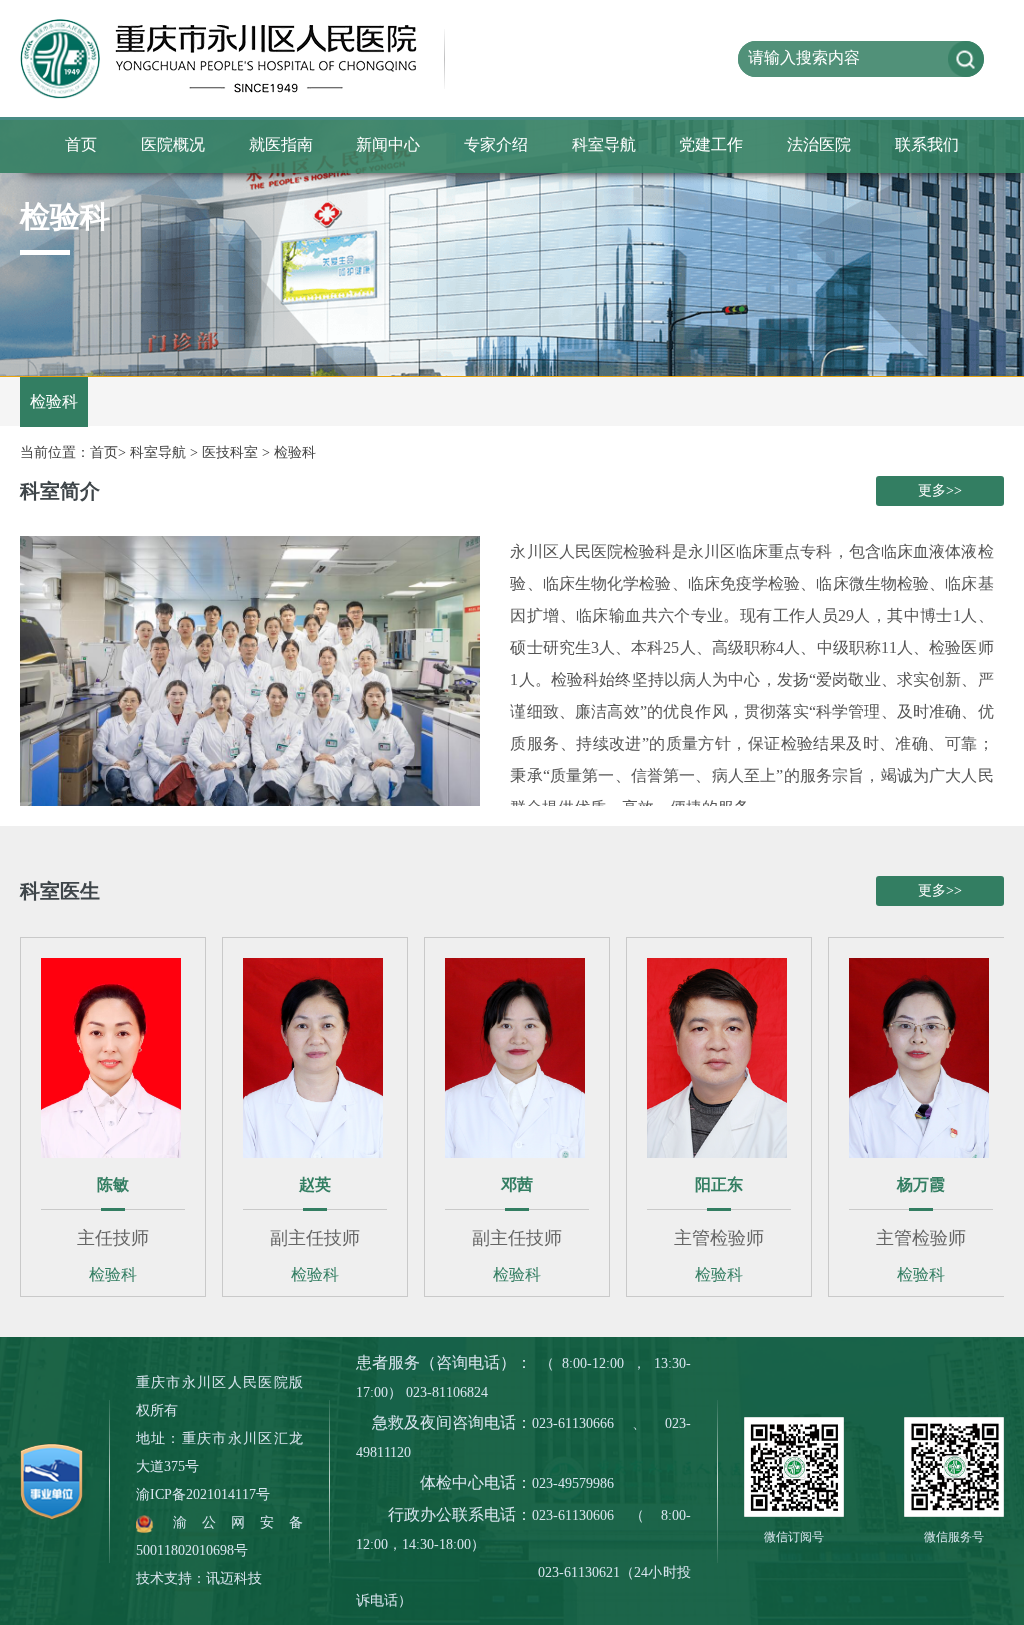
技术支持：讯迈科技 (199, 1578)
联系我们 (927, 144)
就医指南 (281, 144)
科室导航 (604, 144)
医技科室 (230, 452)
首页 (81, 144)
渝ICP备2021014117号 (203, 1494)
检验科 (295, 452)
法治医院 (819, 144)
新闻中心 (388, 144)
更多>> (940, 490)
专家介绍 (496, 144)
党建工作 (711, 144)
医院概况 (173, 144)
